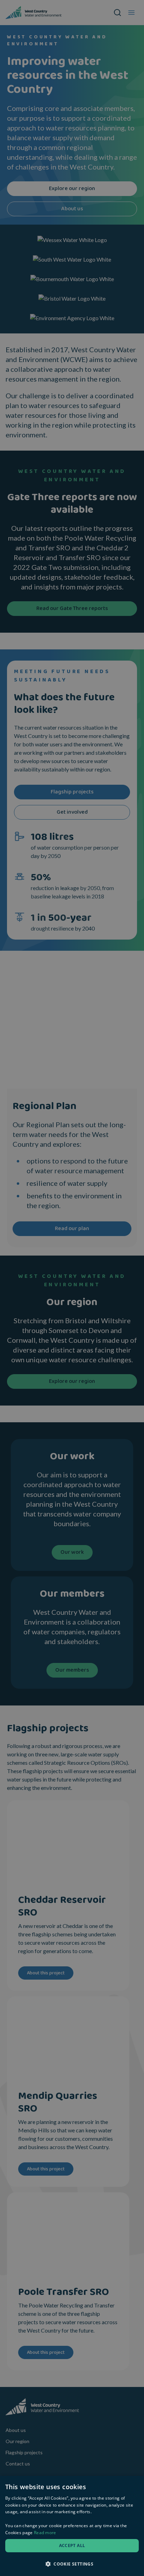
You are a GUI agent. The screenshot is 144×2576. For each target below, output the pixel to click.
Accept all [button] (72, 2545)
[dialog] (72, 2526)
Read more (45, 2533)
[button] (72, 2564)
